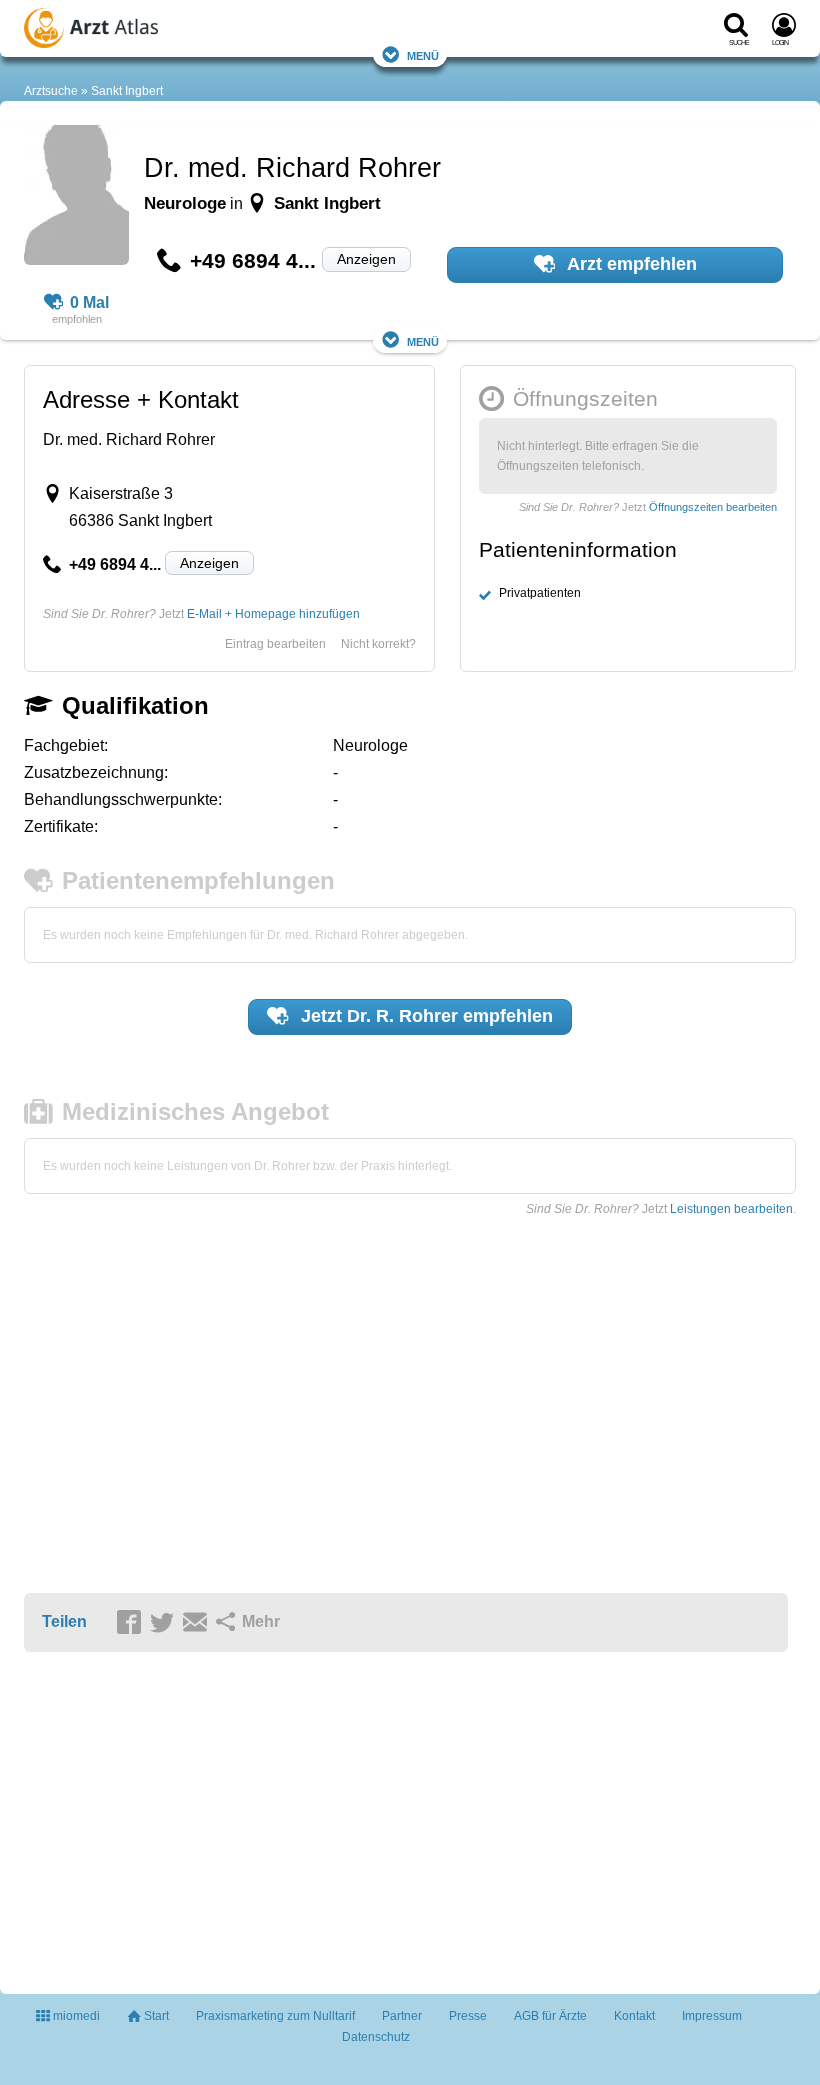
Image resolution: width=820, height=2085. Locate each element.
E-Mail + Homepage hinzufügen (273, 614)
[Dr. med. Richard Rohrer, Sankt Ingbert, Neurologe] (76, 198)
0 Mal (89, 302)
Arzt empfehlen (630, 264)
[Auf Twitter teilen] (165, 1623)
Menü (423, 54)
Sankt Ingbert (127, 91)
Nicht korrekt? (378, 644)
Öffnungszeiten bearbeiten (713, 507)
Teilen (64, 1621)
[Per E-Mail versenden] (198, 1623)
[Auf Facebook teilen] (132, 1623)
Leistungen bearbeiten (731, 1209)
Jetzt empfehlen (424, 1016)
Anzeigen (366, 259)
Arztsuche (51, 91)
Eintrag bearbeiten (275, 644)
